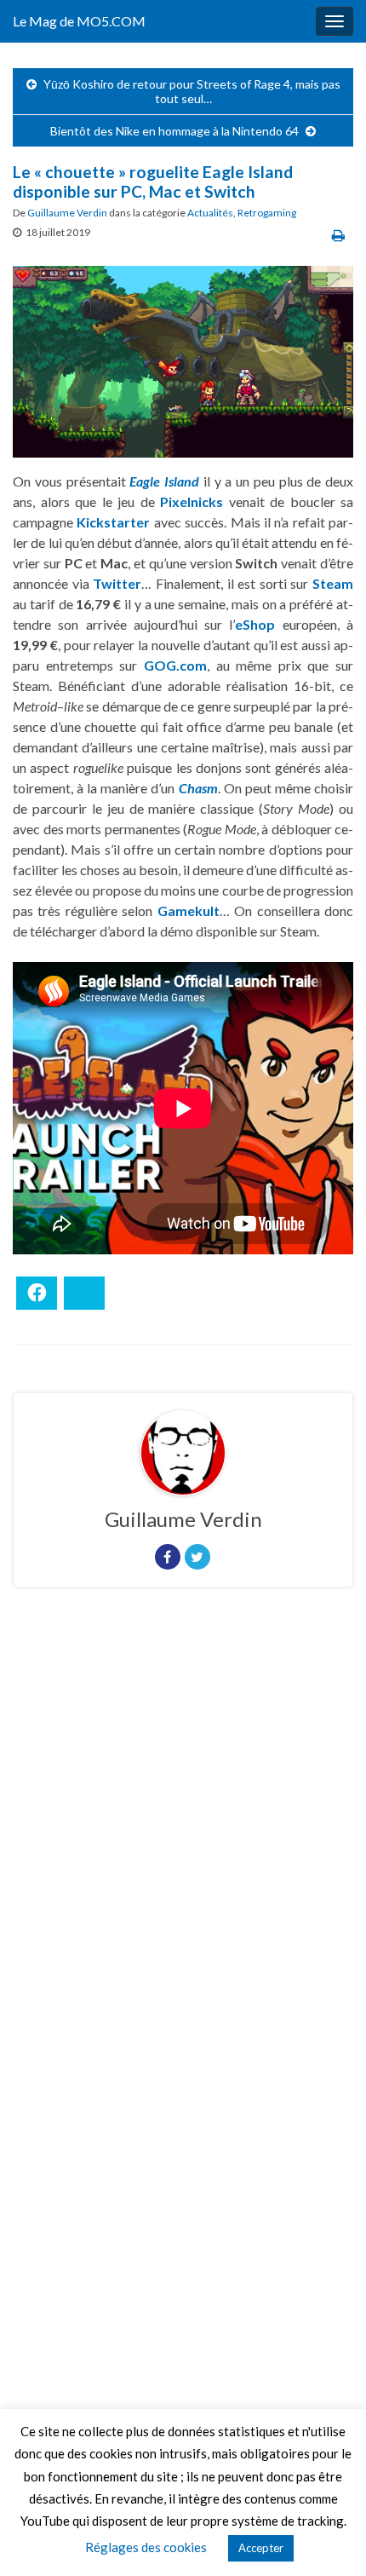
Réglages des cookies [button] (146, 2547)
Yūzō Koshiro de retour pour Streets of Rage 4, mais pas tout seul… (192, 91)
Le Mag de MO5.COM (79, 21)
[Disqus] (183, 1835)
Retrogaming (267, 213)
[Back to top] (328, 2538)
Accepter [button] (261, 2548)
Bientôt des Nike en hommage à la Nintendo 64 (174, 131)
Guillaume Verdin (67, 213)
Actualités (210, 213)
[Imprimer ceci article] (338, 235)
